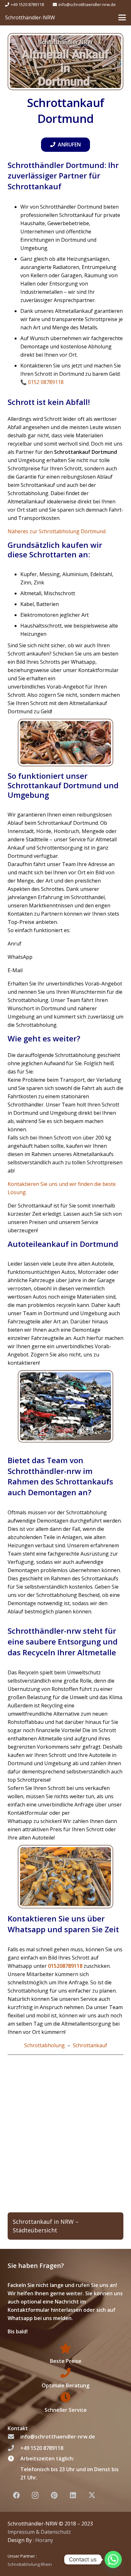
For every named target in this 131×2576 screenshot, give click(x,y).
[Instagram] (35, 2495)
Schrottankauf (90, 2045)
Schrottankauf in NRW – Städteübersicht (46, 2226)
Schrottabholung (45, 2045)
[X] (92, 2495)
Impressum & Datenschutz (39, 2532)
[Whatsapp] (113, 2559)
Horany (44, 2540)
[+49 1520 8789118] (14, 2448)
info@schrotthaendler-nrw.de (58, 2437)
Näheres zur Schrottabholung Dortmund (57, 531)
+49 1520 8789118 (42, 2448)
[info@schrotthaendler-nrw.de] (14, 2437)
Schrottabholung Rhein (30, 2564)
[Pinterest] (54, 2495)
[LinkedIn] (73, 2495)
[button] (122, 17)
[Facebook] (16, 2495)
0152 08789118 (46, 382)
